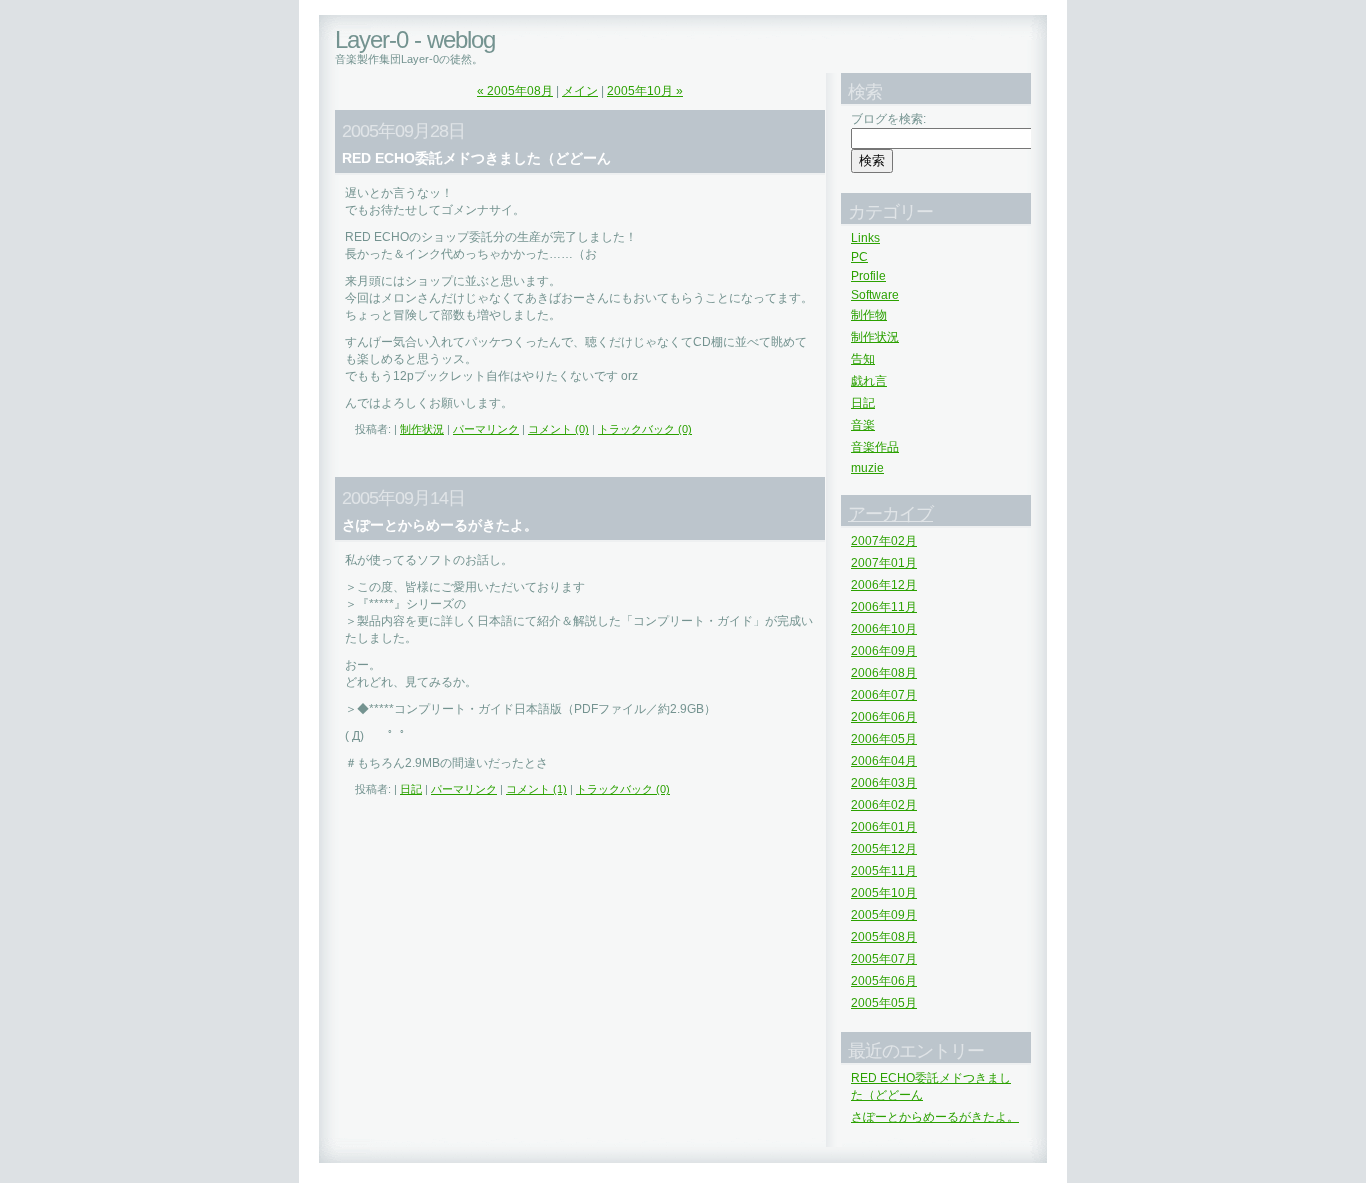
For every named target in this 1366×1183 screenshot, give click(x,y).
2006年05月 (884, 739)
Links (865, 238)
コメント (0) (558, 429)
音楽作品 (875, 447)
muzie (867, 468)
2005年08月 (884, 937)
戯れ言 (869, 381)
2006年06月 (884, 717)
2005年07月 (884, 959)
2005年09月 (884, 915)
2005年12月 (884, 849)
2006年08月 (884, 673)
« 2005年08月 (515, 91)
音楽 (863, 425)
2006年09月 (884, 651)
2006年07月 (884, 695)
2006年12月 (884, 585)
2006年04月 (884, 761)
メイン (580, 91)
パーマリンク (486, 429)
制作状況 (422, 429)
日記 (411, 789)
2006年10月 (884, 629)
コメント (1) (536, 789)
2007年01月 (884, 563)
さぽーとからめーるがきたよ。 (935, 1117)
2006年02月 (884, 805)
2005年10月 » (645, 91)
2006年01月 (884, 827)
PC (859, 257)
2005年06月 (884, 981)
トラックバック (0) (645, 429)
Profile (868, 276)
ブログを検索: (888, 119)
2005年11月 (884, 871)
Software (875, 295)
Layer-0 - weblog (415, 39)
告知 (863, 359)
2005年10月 (884, 893)
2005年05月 (884, 1003)
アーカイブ (890, 514)
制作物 (869, 315)
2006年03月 (884, 783)
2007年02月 (884, 541)
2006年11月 (884, 607)
